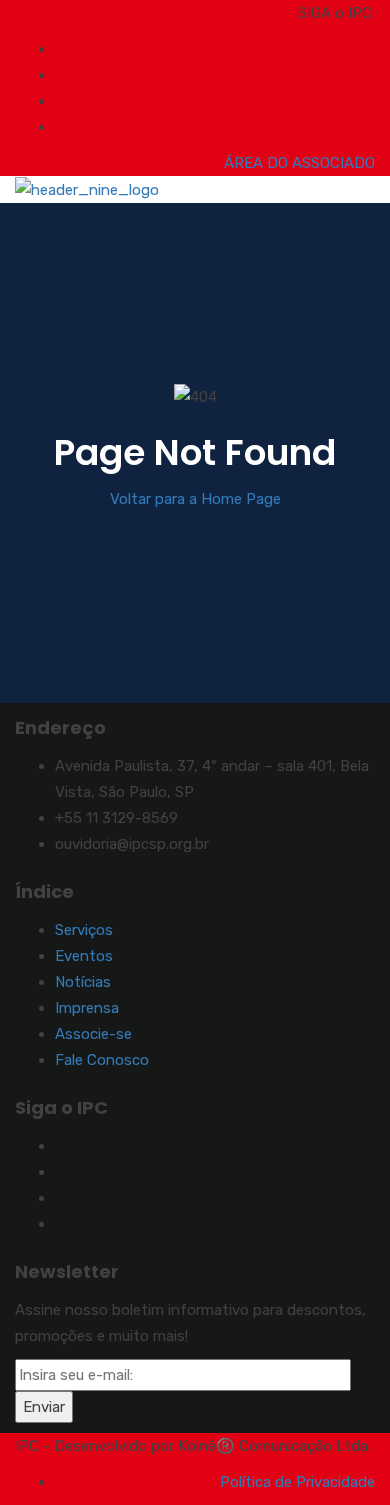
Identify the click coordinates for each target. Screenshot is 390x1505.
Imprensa (87, 1008)
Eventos (84, 956)
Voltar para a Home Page (195, 499)
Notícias (83, 982)
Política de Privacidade (297, 1482)
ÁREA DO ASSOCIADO (299, 163)
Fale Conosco (102, 1060)
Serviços (84, 930)
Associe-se (93, 1034)
